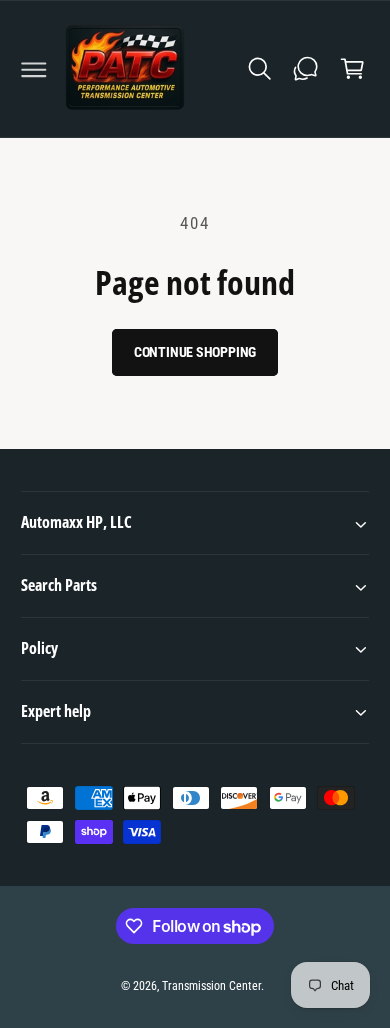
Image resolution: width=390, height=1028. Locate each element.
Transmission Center (211, 986)
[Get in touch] (306, 69)
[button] (34, 69)
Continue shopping (195, 352)
